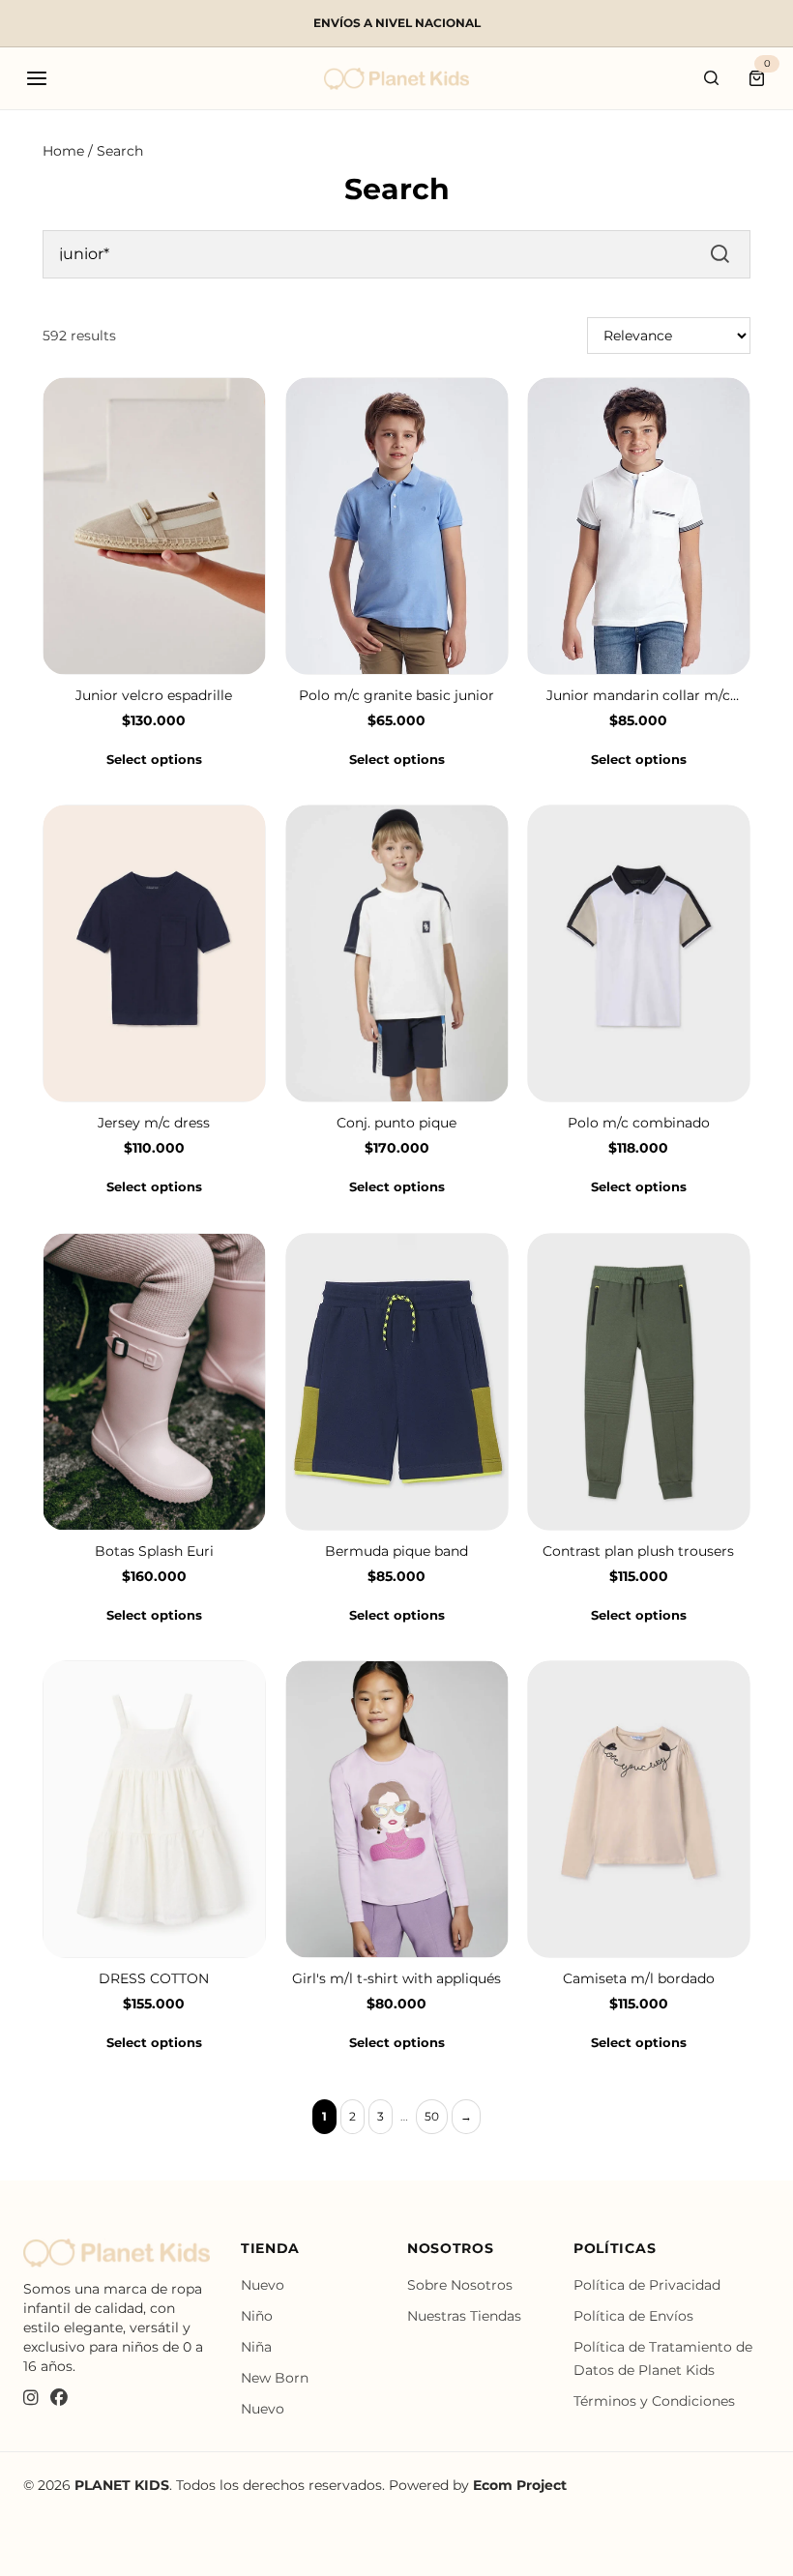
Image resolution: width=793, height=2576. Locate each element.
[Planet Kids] (396, 79)
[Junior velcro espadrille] (154, 526)
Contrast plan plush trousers (639, 1550)
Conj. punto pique (396, 1123)
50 (432, 2116)
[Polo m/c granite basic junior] (397, 526)
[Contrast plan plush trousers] (639, 1382)
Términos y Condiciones (654, 2401)
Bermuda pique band (396, 1550)
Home (63, 151)
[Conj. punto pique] (397, 953)
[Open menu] (37, 78)
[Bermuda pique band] (397, 1382)
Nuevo (263, 2285)
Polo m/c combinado (639, 1123)
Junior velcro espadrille (154, 695)
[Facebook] (59, 2399)
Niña (256, 2347)
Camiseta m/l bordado (639, 1978)
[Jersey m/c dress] (154, 953)
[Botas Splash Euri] (154, 1382)
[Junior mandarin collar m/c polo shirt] (639, 526)
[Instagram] (31, 2399)
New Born (275, 2378)
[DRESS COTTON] (154, 1809)
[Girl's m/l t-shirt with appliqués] (397, 1809)
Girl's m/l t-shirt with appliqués (396, 1978)
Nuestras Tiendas (464, 2316)
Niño (257, 2316)
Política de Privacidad (647, 2285)
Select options (154, 759)
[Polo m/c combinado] (639, 953)
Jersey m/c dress (154, 1123)
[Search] (712, 78)
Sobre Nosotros (460, 2285)
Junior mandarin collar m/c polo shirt (639, 696)
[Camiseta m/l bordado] (639, 1809)
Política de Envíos (633, 2316)
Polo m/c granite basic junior (396, 695)
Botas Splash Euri (154, 1550)
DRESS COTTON (154, 1978)
